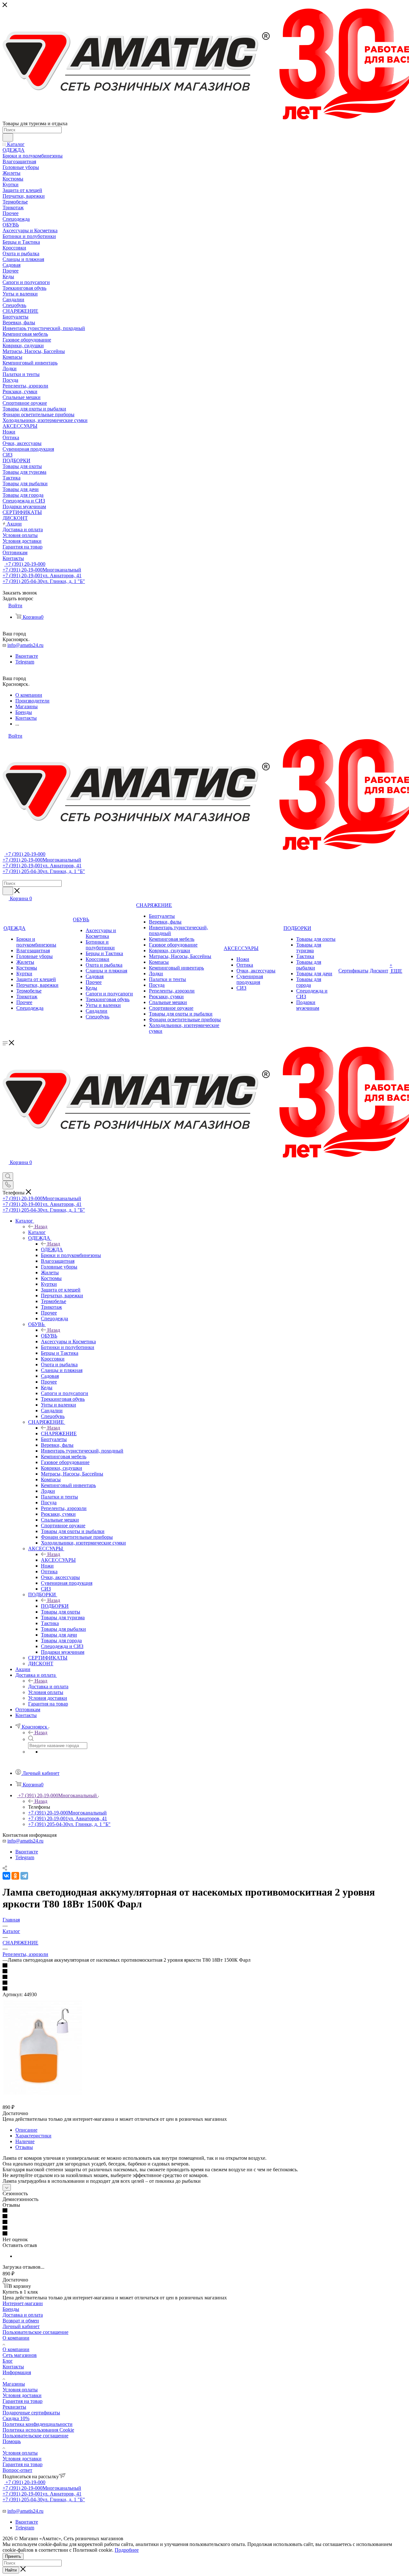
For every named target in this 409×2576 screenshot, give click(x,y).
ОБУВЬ (49, 1336)
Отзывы (24, 2147)
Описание (26, 2130)
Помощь (12, 2441)
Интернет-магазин (23, 2303)
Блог (8, 2361)
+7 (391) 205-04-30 (44, 581)
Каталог (37, 1232)
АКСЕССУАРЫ (58, 1560)
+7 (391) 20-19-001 (42, 575)
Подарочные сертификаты (31, 2413)
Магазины (14, 2384)
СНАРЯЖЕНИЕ (59, 1434)
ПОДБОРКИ (55, 1606)
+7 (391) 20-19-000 (25, 564)
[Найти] (8, 137)
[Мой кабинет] (5, 1169)
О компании (16, 2338)
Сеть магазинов (20, 2355)
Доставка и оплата (48, 1687)
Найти (11, 2570)
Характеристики (33, 2136)
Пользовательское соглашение (35, 2332)
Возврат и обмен (21, 2321)
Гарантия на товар (23, 2401)
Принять (13, 2556)
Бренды (11, 2309)
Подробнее (127, 2550)
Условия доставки (22, 2395)
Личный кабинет (21, 2326)
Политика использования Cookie (38, 2430)
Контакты (13, 2367)
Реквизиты (14, 2407)
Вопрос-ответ (17, 2470)
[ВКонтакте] (6, 1876)
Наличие (25, 2141)
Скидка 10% (16, 2418)
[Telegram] (24, 1876)
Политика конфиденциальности (38, 2424)
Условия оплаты (20, 2390)
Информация (17, 2372)
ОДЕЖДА (52, 1250)
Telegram (25, 662)
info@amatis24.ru (25, 645)
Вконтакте (27, 656)
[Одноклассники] (15, 1876)
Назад (41, 1227)
